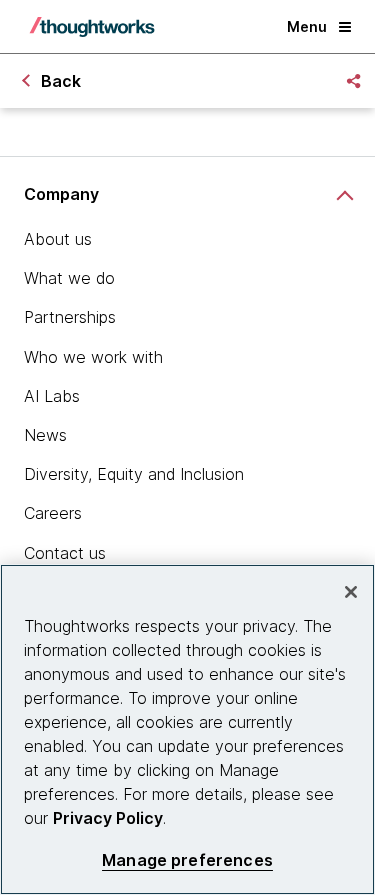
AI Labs (52, 396)
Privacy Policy (108, 818)
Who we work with (93, 357)
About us (58, 239)
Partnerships (70, 317)
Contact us (65, 553)
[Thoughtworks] (92, 27)
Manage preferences (187, 860)
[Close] (351, 592)
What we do (69, 278)
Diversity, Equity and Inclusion (134, 474)
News (45, 435)
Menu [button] (307, 26)
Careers (53, 513)
